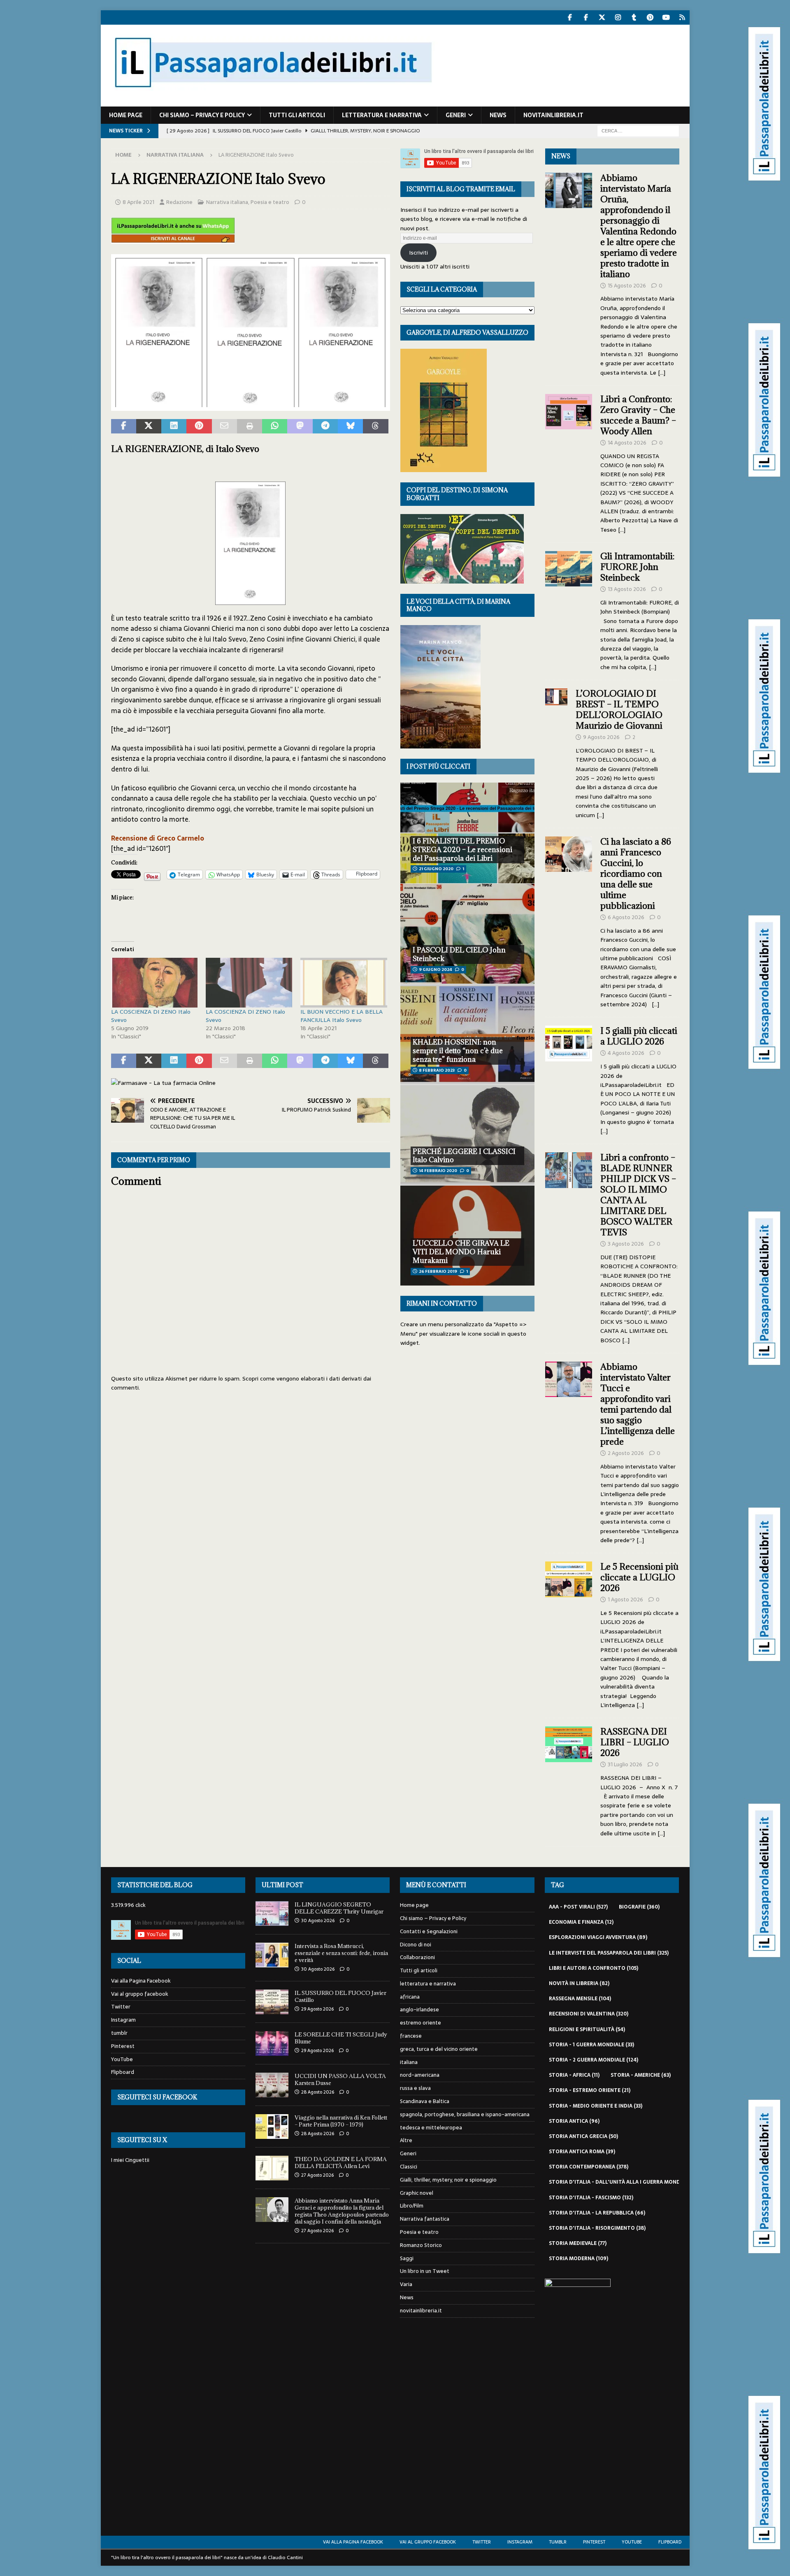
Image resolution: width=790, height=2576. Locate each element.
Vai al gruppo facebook (140, 1994)
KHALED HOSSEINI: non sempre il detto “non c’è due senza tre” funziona (458, 1051)
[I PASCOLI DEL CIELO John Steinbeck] (467, 934)
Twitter (121, 2007)
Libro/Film (412, 2206)
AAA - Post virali (578, 1907)
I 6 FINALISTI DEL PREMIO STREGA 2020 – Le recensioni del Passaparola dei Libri (462, 850)
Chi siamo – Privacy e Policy (202, 115)
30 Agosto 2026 (318, 1920)
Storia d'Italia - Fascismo (591, 2198)
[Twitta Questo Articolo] (149, 426)
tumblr (119, 2033)
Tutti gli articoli (297, 115)
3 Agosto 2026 (626, 1244)
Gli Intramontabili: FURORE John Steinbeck (637, 567)
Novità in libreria (579, 1983)
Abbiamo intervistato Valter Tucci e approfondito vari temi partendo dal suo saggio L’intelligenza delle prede (638, 1404)
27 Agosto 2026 (317, 2175)
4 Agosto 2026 (626, 1053)
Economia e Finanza (581, 1922)
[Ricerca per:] (638, 130)
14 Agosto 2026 (627, 443)
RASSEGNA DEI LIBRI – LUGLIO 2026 (635, 1742)
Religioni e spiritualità (587, 2029)
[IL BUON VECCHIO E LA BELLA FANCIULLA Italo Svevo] (344, 982)
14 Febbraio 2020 (438, 1171)
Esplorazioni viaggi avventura (598, 1937)
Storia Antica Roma (582, 2152)
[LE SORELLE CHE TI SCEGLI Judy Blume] (272, 2043)
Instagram (123, 2020)
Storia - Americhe (641, 2075)
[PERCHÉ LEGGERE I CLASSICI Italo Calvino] (467, 1135)
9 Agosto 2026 (601, 737)
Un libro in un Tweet (425, 2271)
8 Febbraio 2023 (437, 1070)
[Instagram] (618, 17)
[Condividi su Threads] (375, 426)
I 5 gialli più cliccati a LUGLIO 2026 (639, 1036)
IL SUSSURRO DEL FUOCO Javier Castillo (340, 1996)
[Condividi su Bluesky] (350, 426)
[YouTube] (666, 17)
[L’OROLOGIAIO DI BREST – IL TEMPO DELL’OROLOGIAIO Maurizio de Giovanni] (556, 752)
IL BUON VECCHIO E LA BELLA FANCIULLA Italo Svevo (342, 1016)
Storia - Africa (574, 2075)
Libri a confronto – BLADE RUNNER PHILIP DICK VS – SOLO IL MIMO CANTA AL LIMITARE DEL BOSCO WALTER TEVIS (638, 1195)
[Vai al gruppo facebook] (586, 17)
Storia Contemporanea (589, 2167)
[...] (662, 373)
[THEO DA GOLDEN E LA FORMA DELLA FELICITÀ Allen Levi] (272, 2168)
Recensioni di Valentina (589, 2014)
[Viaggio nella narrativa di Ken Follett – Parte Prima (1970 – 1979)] (272, 2127)
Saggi (407, 2258)
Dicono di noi (416, 1945)
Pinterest (123, 2046)
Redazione (179, 202)
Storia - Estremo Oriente (590, 2090)
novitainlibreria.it (553, 115)
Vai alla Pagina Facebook (141, 1981)
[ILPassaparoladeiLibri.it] (272, 102)
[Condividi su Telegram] (325, 426)
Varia (406, 2284)
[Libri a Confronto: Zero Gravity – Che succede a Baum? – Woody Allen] (569, 462)
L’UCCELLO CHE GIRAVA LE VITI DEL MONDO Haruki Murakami (461, 1252)
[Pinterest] (650, 17)
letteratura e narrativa (382, 115)
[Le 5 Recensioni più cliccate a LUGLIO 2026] (569, 1633)
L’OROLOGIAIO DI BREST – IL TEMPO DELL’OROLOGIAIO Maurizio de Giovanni (620, 710)
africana (410, 1997)
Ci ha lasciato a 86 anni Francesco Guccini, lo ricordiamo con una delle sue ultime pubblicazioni (636, 874)
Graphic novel (417, 2193)
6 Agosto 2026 (626, 917)
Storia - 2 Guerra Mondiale (594, 2060)
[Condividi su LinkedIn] (174, 426)
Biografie (639, 1907)
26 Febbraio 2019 (438, 1271)
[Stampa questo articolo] (250, 426)
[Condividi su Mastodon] (300, 426)
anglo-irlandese (419, 2010)
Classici (409, 2167)
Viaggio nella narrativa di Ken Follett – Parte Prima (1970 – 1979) (341, 2121)
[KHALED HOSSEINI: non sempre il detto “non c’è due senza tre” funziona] (467, 1034)
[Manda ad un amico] (224, 426)
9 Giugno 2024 (436, 969)
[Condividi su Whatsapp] (275, 426)
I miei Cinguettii (130, 2160)
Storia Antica (574, 2121)
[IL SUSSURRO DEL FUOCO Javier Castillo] (272, 2002)
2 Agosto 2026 (626, 1453)
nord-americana (420, 2075)
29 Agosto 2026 (317, 2009)
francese (411, 2036)
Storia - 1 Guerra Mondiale (591, 2045)
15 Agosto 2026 (627, 286)
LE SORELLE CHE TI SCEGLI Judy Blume (341, 2038)
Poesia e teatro (270, 202)
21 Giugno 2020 (436, 869)
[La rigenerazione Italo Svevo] (251, 405)
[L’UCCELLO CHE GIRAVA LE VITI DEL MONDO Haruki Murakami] (467, 1236)
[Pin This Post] (199, 426)
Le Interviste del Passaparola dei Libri (609, 1953)
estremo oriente (421, 2023)
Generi (456, 115)
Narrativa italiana (227, 202)
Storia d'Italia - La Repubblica (597, 2213)
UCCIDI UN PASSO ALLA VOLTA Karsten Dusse (340, 2079)
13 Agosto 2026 (627, 589)
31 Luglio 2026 (625, 1764)
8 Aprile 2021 (138, 202)
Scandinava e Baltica (425, 2101)
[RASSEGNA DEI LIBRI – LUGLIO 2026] (569, 1780)
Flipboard (123, 2072)
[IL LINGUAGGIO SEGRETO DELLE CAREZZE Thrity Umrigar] (272, 1913)
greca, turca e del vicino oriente (439, 2049)
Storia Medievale (578, 2243)
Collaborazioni (417, 1957)
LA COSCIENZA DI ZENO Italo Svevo (151, 1016)
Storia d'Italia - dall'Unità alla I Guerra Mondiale (625, 2182)
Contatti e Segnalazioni (429, 1931)
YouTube (122, 2059)
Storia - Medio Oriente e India (596, 2106)
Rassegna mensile (580, 1999)
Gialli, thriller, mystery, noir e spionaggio (448, 2180)
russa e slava (415, 2088)
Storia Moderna (579, 2259)
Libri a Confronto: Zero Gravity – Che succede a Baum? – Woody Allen (638, 415)
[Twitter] (602, 17)
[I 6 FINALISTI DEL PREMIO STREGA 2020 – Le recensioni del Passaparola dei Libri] (467, 833)
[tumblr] (634, 17)
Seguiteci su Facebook (157, 2097)
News (498, 115)
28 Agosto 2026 (318, 2092)
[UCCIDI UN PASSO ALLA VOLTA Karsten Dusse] (272, 2085)
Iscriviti (418, 253)
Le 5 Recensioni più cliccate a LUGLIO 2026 (639, 1577)
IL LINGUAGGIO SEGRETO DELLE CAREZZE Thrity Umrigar (339, 1908)
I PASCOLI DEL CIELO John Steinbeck (459, 954)
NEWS (561, 156)
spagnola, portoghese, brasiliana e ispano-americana (465, 2114)
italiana (409, 2062)
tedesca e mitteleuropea (431, 2128)
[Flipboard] (682, 17)
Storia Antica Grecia (583, 2136)
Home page (126, 115)
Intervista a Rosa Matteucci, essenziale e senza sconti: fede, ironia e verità (341, 1953)
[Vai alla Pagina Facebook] (570, 17)
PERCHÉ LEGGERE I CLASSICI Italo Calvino (464, 1156)
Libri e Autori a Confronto (594, 1968)
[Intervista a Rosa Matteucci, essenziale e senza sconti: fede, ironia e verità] (272, 1955)
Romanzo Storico (421, 2245)
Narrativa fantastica (425, 2219)
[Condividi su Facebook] (124, 426)
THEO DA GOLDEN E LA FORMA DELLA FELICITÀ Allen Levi (341, 2162)
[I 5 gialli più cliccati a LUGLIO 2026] (569, 1078)
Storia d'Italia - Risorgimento (597, 2228)
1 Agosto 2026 (625, 1600)
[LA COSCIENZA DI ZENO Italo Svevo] (154, 982)
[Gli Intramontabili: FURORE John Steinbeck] (569, 609)
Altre (406, 2140)
